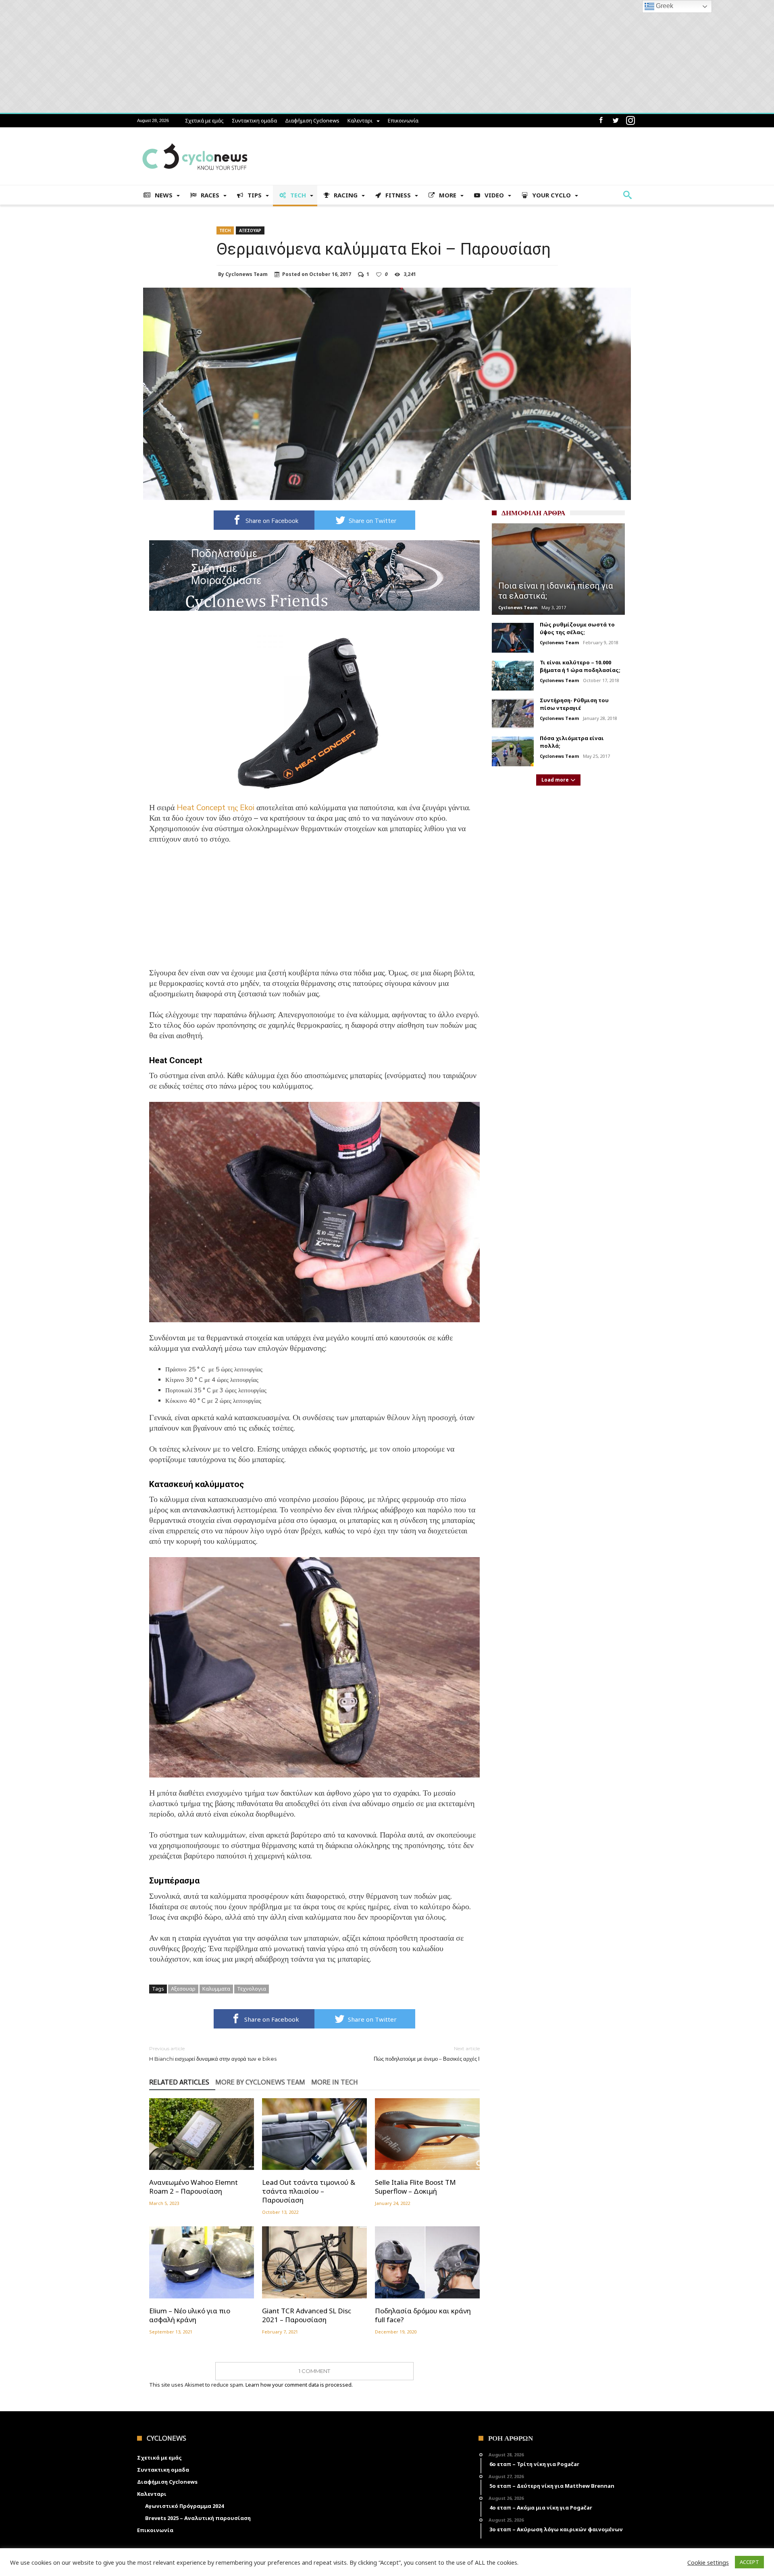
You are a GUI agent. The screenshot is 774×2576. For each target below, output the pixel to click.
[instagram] (630, 121)
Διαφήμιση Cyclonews (312, 120)
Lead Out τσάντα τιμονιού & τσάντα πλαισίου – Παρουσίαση (309, 2191)
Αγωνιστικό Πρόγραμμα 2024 (184, 2506)
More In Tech (335, 2082)
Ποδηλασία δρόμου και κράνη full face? (423, 2315)
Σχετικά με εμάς (204, 120)
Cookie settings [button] (708, 2562)
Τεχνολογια (252, 1989)
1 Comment (314, 2371)
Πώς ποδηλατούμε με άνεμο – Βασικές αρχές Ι (427, 2054)
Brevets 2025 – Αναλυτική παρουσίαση (198, 2518)
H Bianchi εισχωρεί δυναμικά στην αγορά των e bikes (213, 2054)
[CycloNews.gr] (195, 139)
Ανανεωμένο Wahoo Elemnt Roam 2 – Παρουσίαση (193, 2187)
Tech (225, 230)
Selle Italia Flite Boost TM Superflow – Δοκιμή (415, 2187)
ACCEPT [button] (749, 2562)
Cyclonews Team (247, 274)
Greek (664, 6)
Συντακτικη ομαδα (254, 120)
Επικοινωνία (403, 120)
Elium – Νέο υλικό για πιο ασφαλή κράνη (190, 2315)
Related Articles (179, 2082)
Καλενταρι (360, 120)
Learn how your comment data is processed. (299, 2385)
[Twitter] (616, 121)
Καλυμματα (216, 1989)
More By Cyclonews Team (260, 2082)
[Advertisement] (314, 911)
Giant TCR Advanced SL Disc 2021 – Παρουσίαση (307, 2315)
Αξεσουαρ (250, 230)
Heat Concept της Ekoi (215, 808)
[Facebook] (601, 121)
